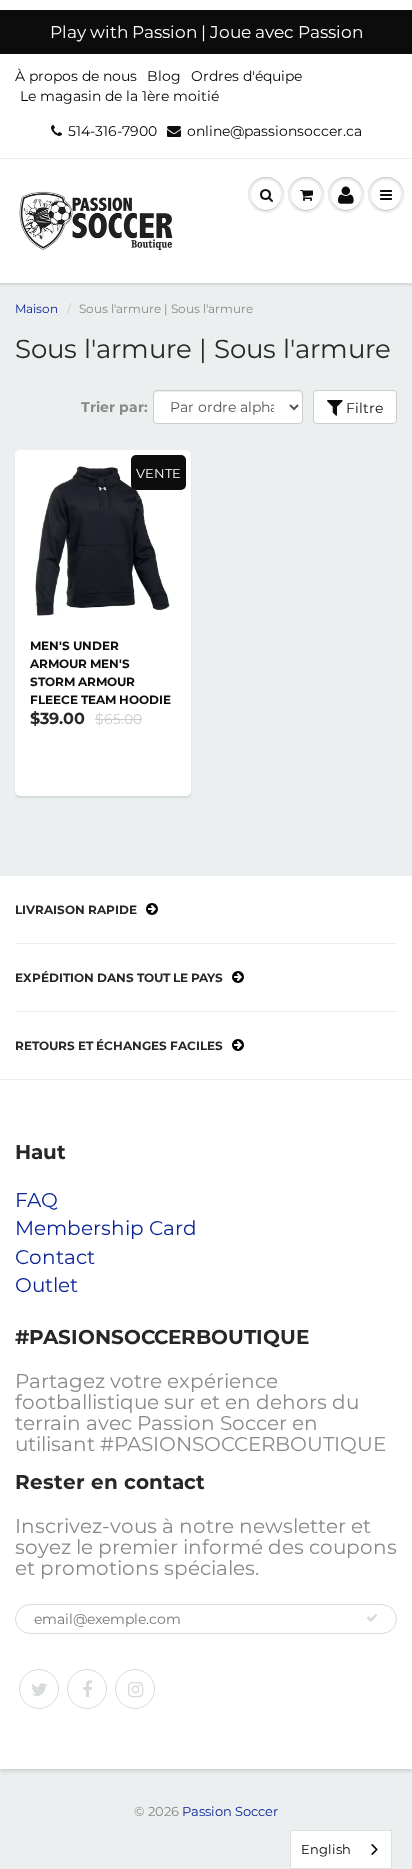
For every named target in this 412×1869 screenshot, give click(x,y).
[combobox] (341, 1849)
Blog (164, 76)
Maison (36, 308)
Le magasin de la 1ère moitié (119, 96)
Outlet (46, 1285)
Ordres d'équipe (246, 76)
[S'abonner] (372, 1618)
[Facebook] (87, 1689)
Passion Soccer (230, 1811)
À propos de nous (76, 76)
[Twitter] (39, 1689)
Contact (55, 1257)
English (326, 1849)
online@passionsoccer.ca (274, 131)
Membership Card (106, 1228)
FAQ (36, 1200)
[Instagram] (135, 1689)
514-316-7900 (112, 131)
